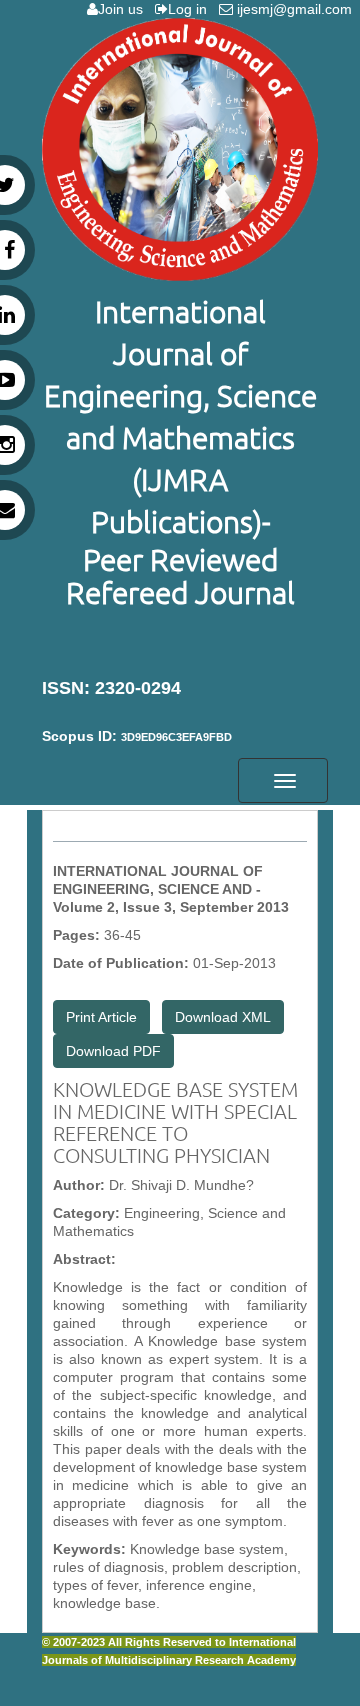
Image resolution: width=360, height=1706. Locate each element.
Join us (124, 9)
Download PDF (113, 1051)
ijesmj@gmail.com (296, 9)
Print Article (101, 1017)
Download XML (223, 1017)
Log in (191, 9)
